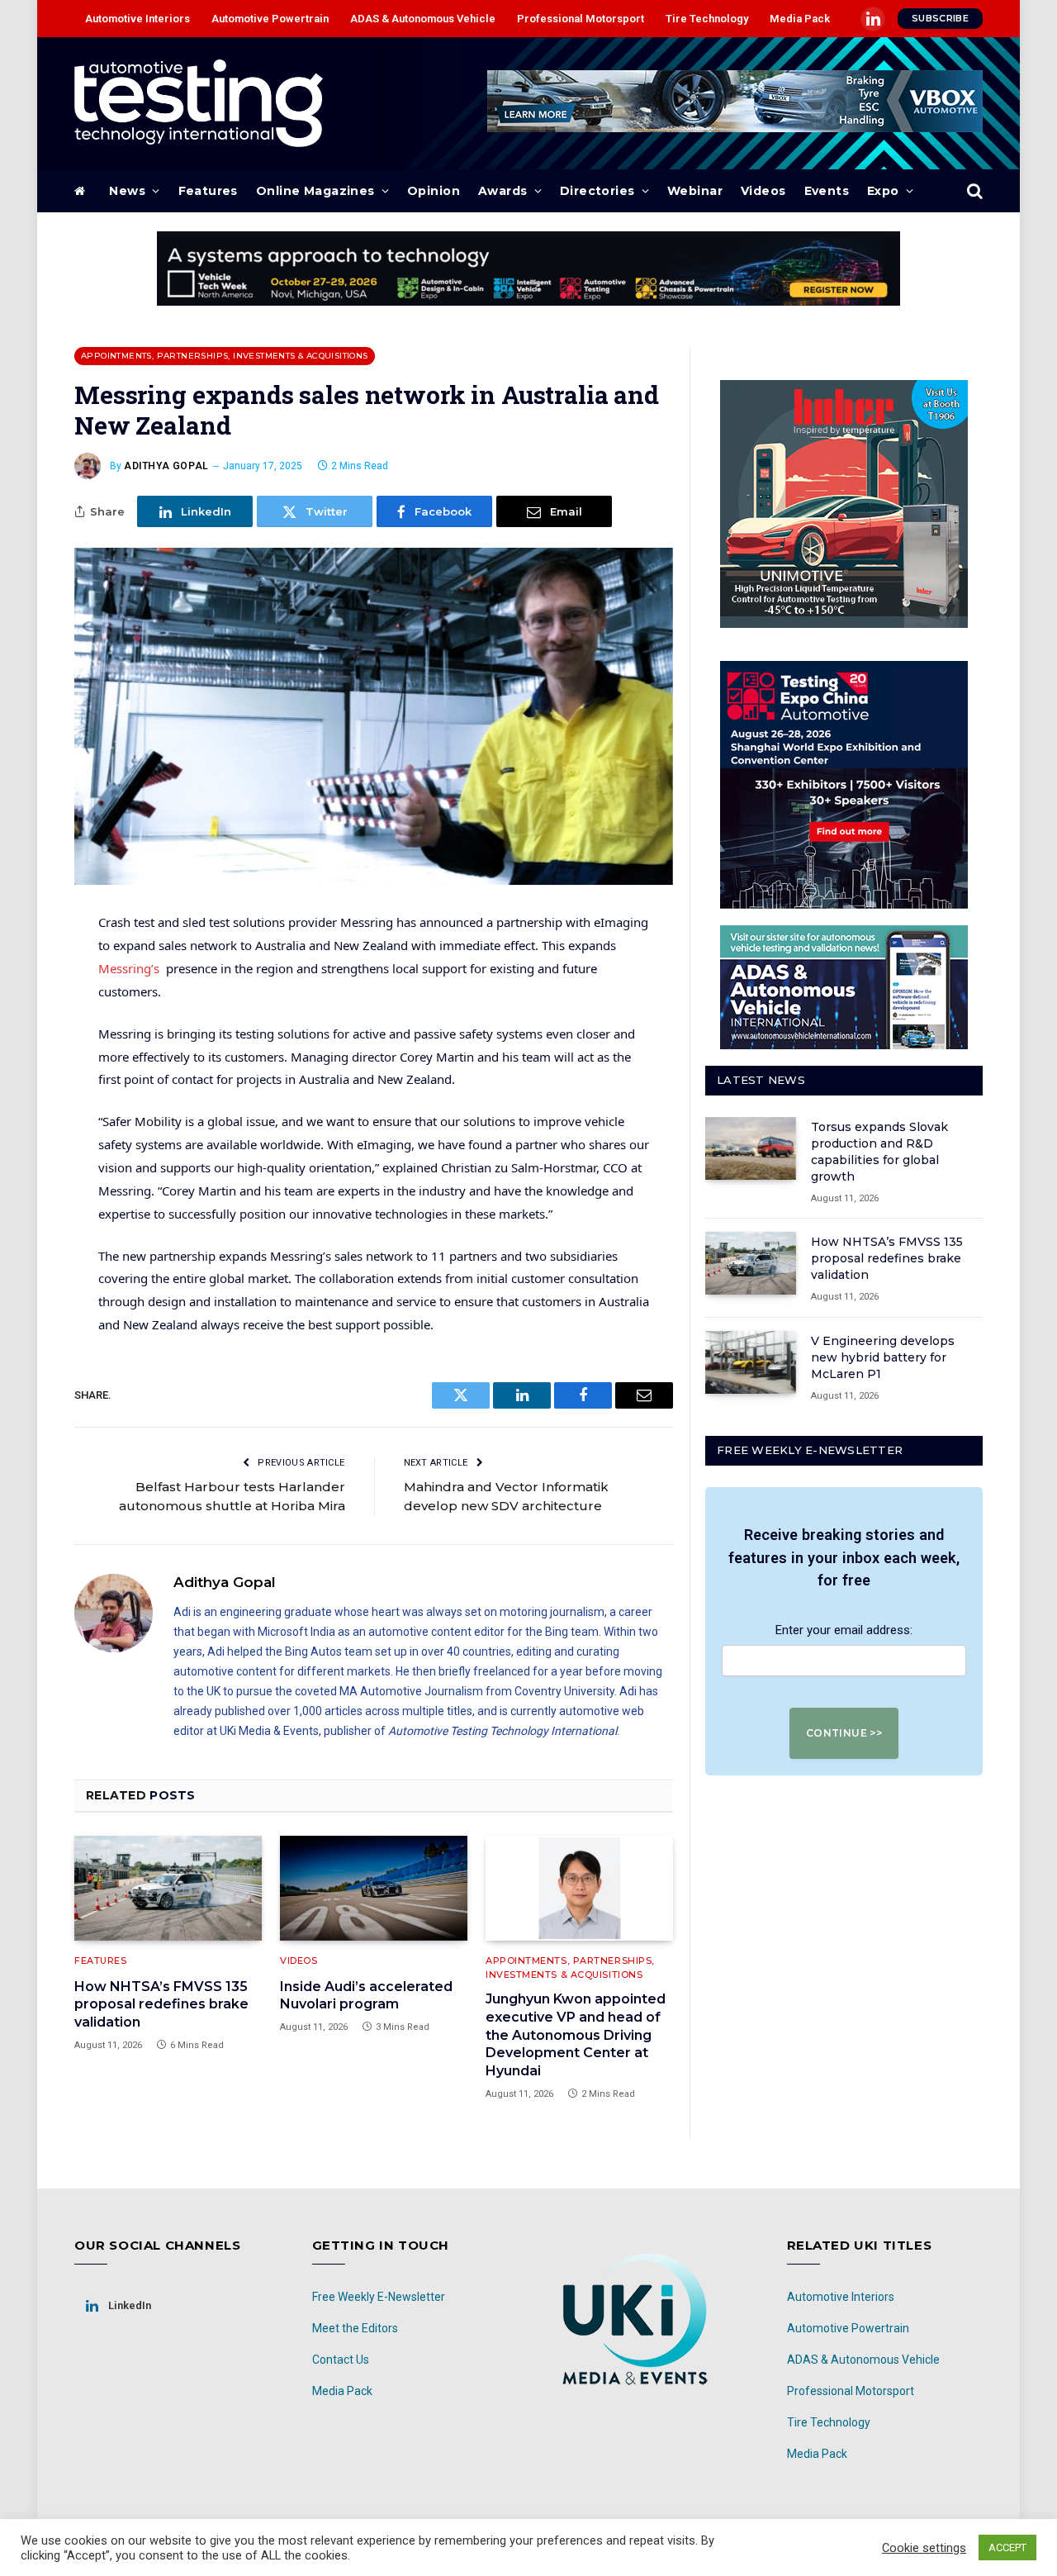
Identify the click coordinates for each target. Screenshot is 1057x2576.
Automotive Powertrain (270, 19)
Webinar (695, 191)
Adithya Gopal (166, 466)
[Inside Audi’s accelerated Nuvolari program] (374, 1889)
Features (208, 191)
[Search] (973, 191)
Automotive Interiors (137, 19)
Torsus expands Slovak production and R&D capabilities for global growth (879, 1152)
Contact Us (341, 2360)
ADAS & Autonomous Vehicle (423, 19)
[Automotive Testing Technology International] (199, 103)
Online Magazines (315, 191)
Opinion (434, 191)
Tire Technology (707, 19)
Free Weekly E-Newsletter (379, 2297)
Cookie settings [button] (924, 2548)
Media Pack (800, 19)
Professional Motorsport (581, 19)
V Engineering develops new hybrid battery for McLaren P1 (883, 1357)
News (127, 191)
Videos (763, 191)
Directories (597, 191)
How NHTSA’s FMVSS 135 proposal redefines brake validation (161, 2005)
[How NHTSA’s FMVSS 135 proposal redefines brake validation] (168, 1889)
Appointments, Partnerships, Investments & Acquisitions (225, 356)
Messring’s (129, 968)
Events (827, 191)
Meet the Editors (355, 2328)
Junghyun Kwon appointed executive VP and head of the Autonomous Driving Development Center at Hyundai (576, 2035)
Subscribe (940, 18)
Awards (503, 191)
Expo (883, 191)
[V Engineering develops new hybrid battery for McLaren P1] (751, 1362)
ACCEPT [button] (1007, 2547)
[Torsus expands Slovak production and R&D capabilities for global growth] (751, 1148)
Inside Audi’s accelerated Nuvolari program (366, 1996)
